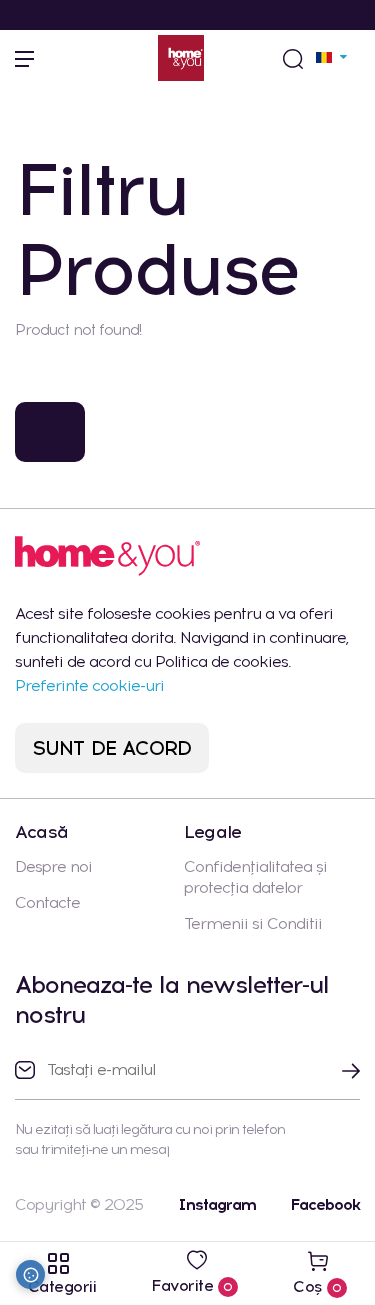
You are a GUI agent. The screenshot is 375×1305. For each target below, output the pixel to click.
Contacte (47, 902)
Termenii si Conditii (253, 923)
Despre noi (53, 866)
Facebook (325, 1204)
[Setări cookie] (30, 1274)
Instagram (217, 1204)
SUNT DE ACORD (112, 748)
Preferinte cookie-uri (89, 685)
